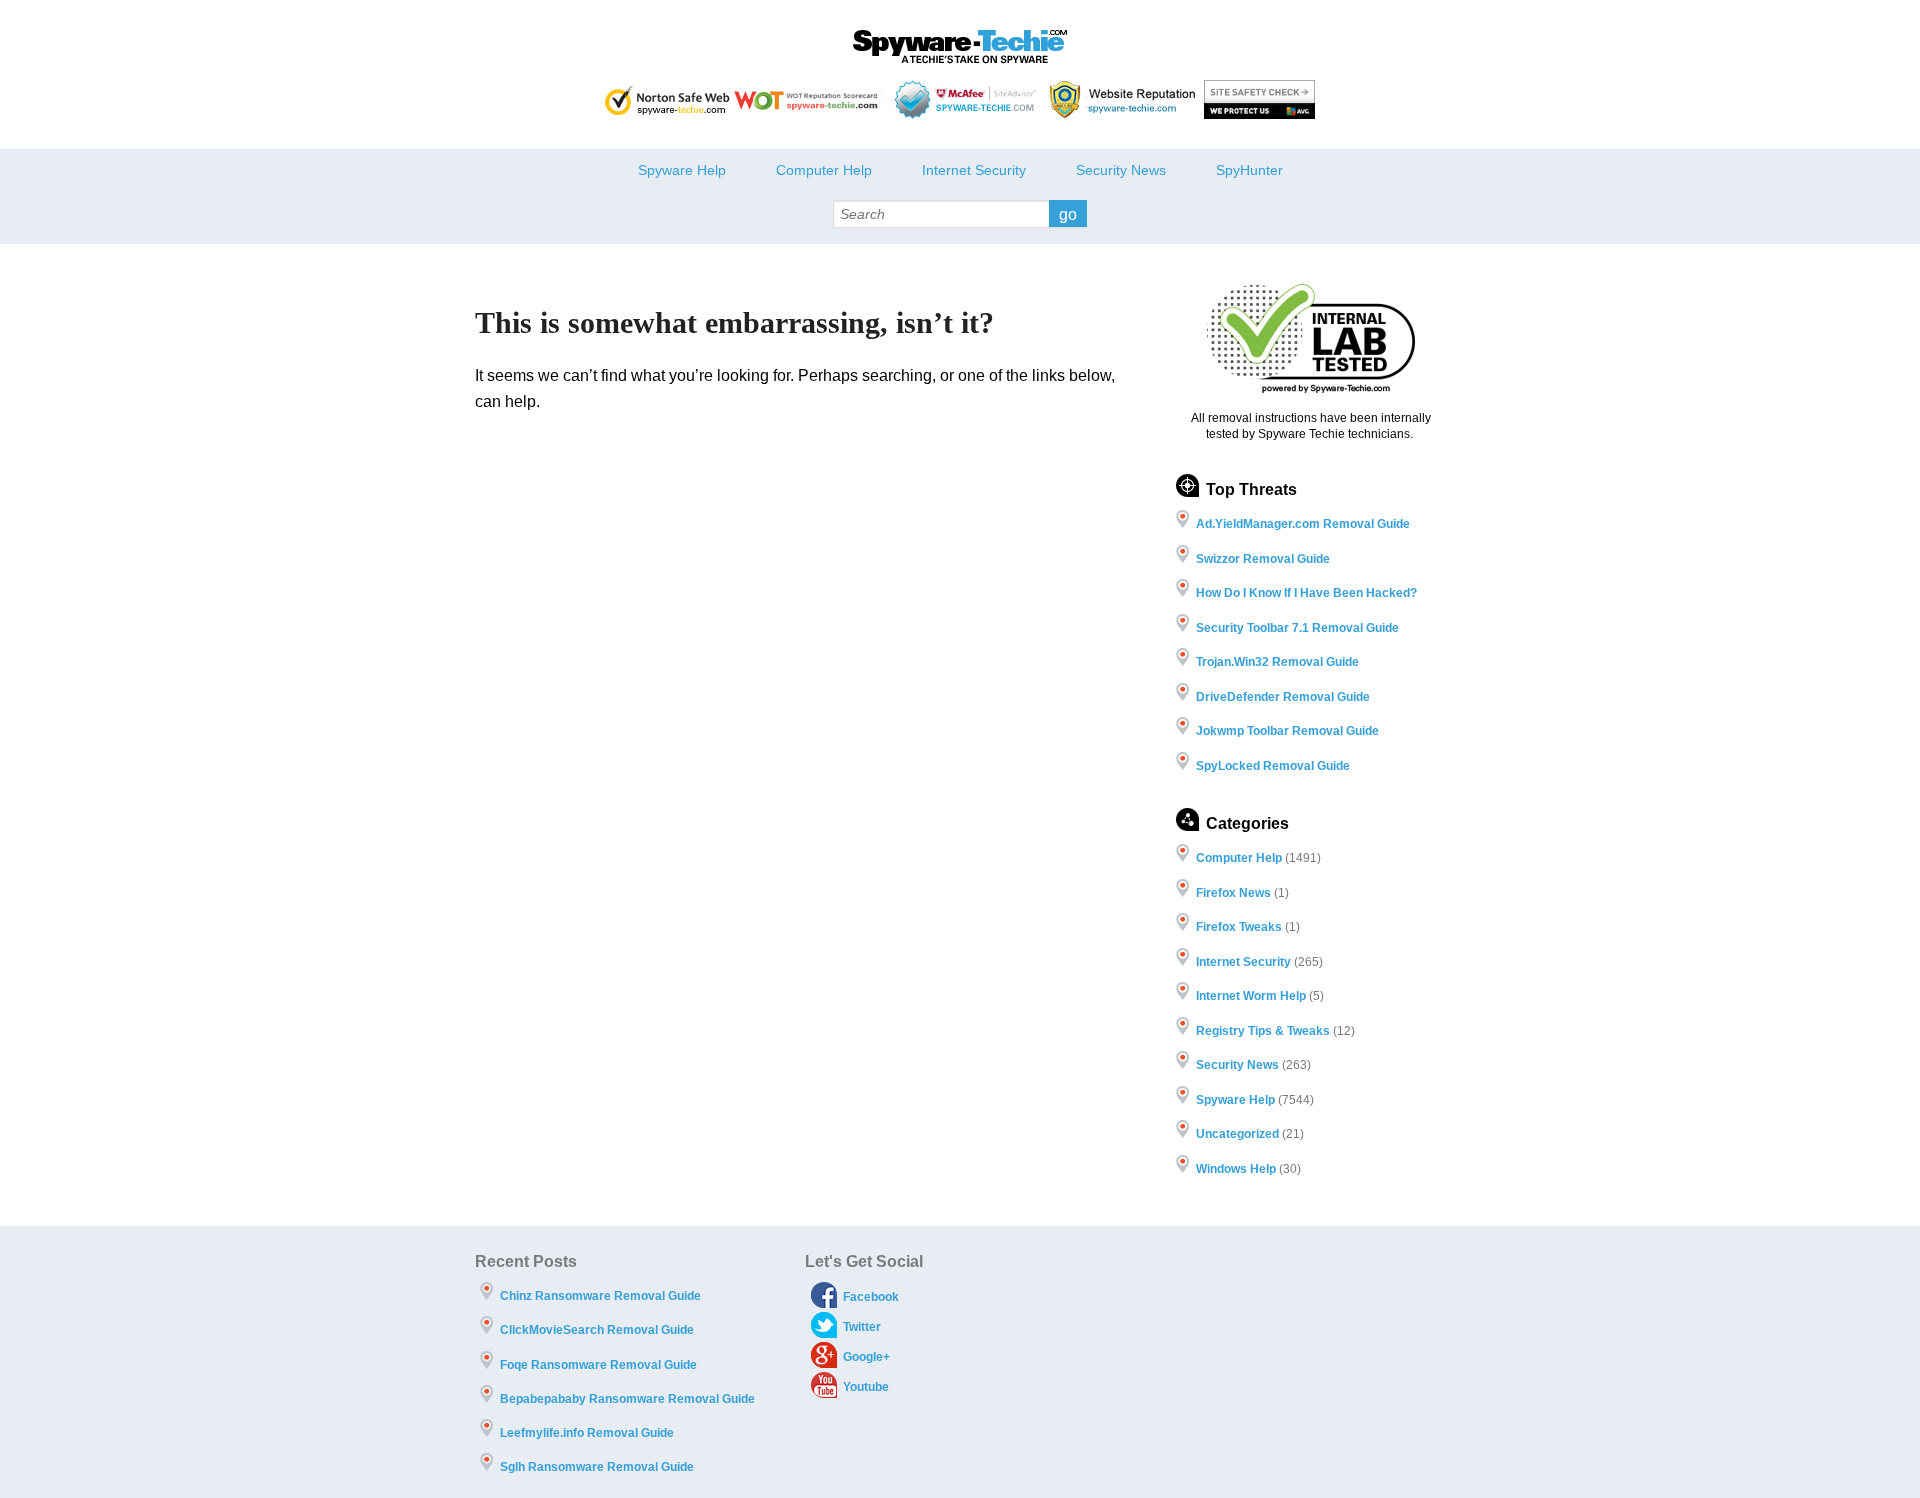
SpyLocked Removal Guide (1273, 766)
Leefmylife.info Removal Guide (587, 1433)
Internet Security (974, 170)
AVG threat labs (1259, 99)
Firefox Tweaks (1239, 927)
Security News (1121, 170)
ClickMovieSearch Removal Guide (597, 1330)
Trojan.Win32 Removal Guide (1277, 662)
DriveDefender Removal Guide (1283, 697)
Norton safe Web (667, 99)
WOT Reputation (809, 99)
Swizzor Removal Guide (1263, 559)
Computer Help (824, 170)
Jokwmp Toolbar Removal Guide (1287, 731)
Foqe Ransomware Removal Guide (598, 1365)
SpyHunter (1249, 170)
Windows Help (1236, 1169)
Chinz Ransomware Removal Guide (600, 1296)
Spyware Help (682, 170)
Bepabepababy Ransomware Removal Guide (627, 1399)
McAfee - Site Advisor (967, 99)
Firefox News (1233, 893)
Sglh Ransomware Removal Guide (597, 1467)
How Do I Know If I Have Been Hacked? (1306, 593)
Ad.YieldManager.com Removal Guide (1303, 524)
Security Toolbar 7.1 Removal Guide (1297, 628)
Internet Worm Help (1251, 996)
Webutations (1125, 99)
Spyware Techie (960, 47)
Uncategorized (1237, 1134)
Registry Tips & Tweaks (1263, 1031)
